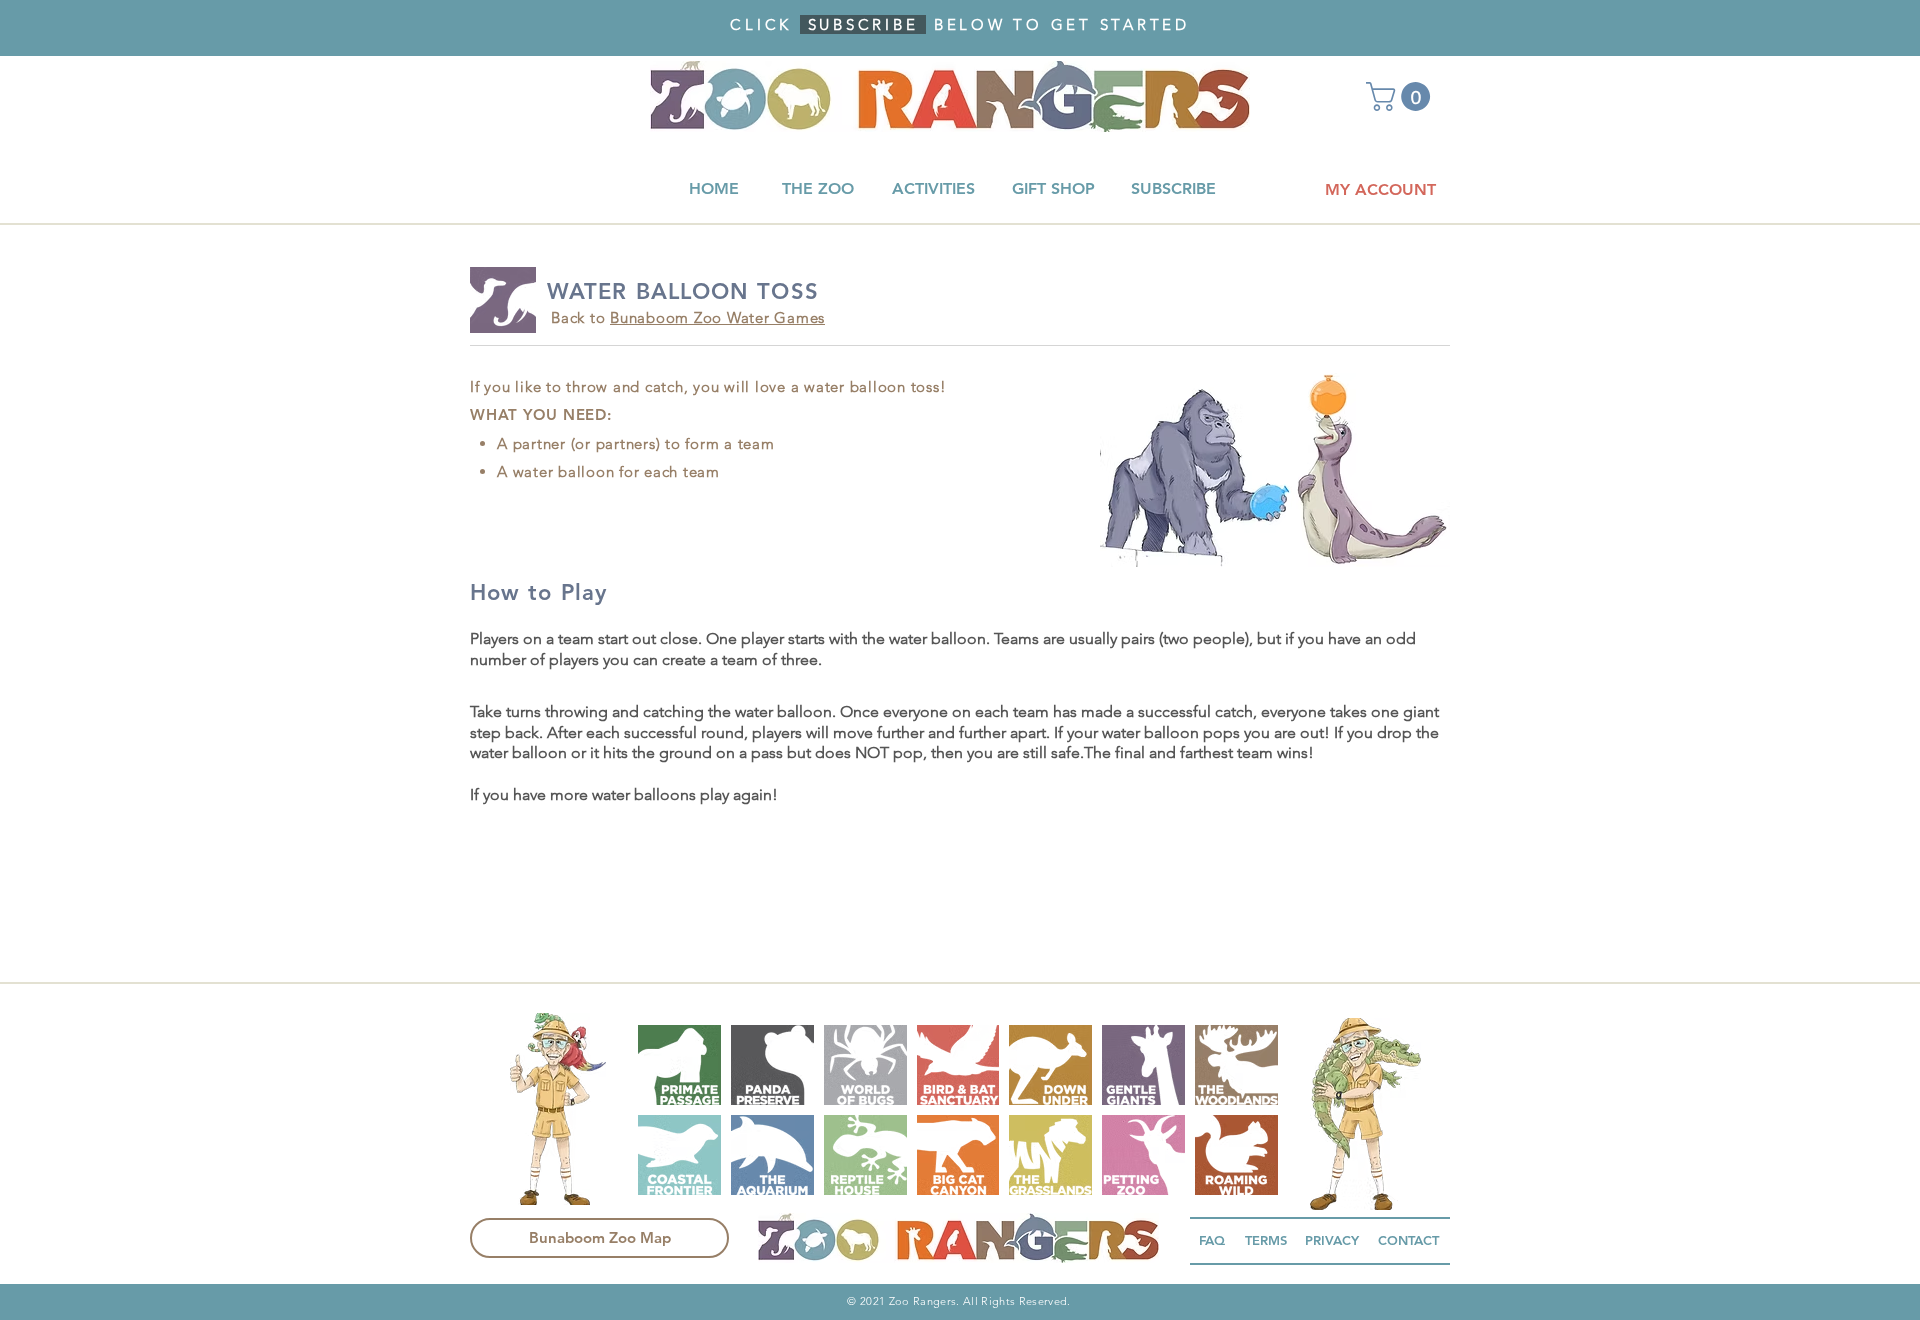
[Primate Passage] (679, 1065)
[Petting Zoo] (1143, 1155)
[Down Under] (1050, 1065)
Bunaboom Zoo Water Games (717, 317)
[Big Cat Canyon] (958, 1155)
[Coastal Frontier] (679, 1155)
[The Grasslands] (1050, 1155)
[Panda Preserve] (772, 1065)
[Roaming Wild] (1236, 1155)
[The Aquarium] (772, 1155)
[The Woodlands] (1236, 1065)
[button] (1401, 96)
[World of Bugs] (865, 1065)
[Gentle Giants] (1143, 1065)
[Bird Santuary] (958, 1065)
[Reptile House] (865, 1155)
